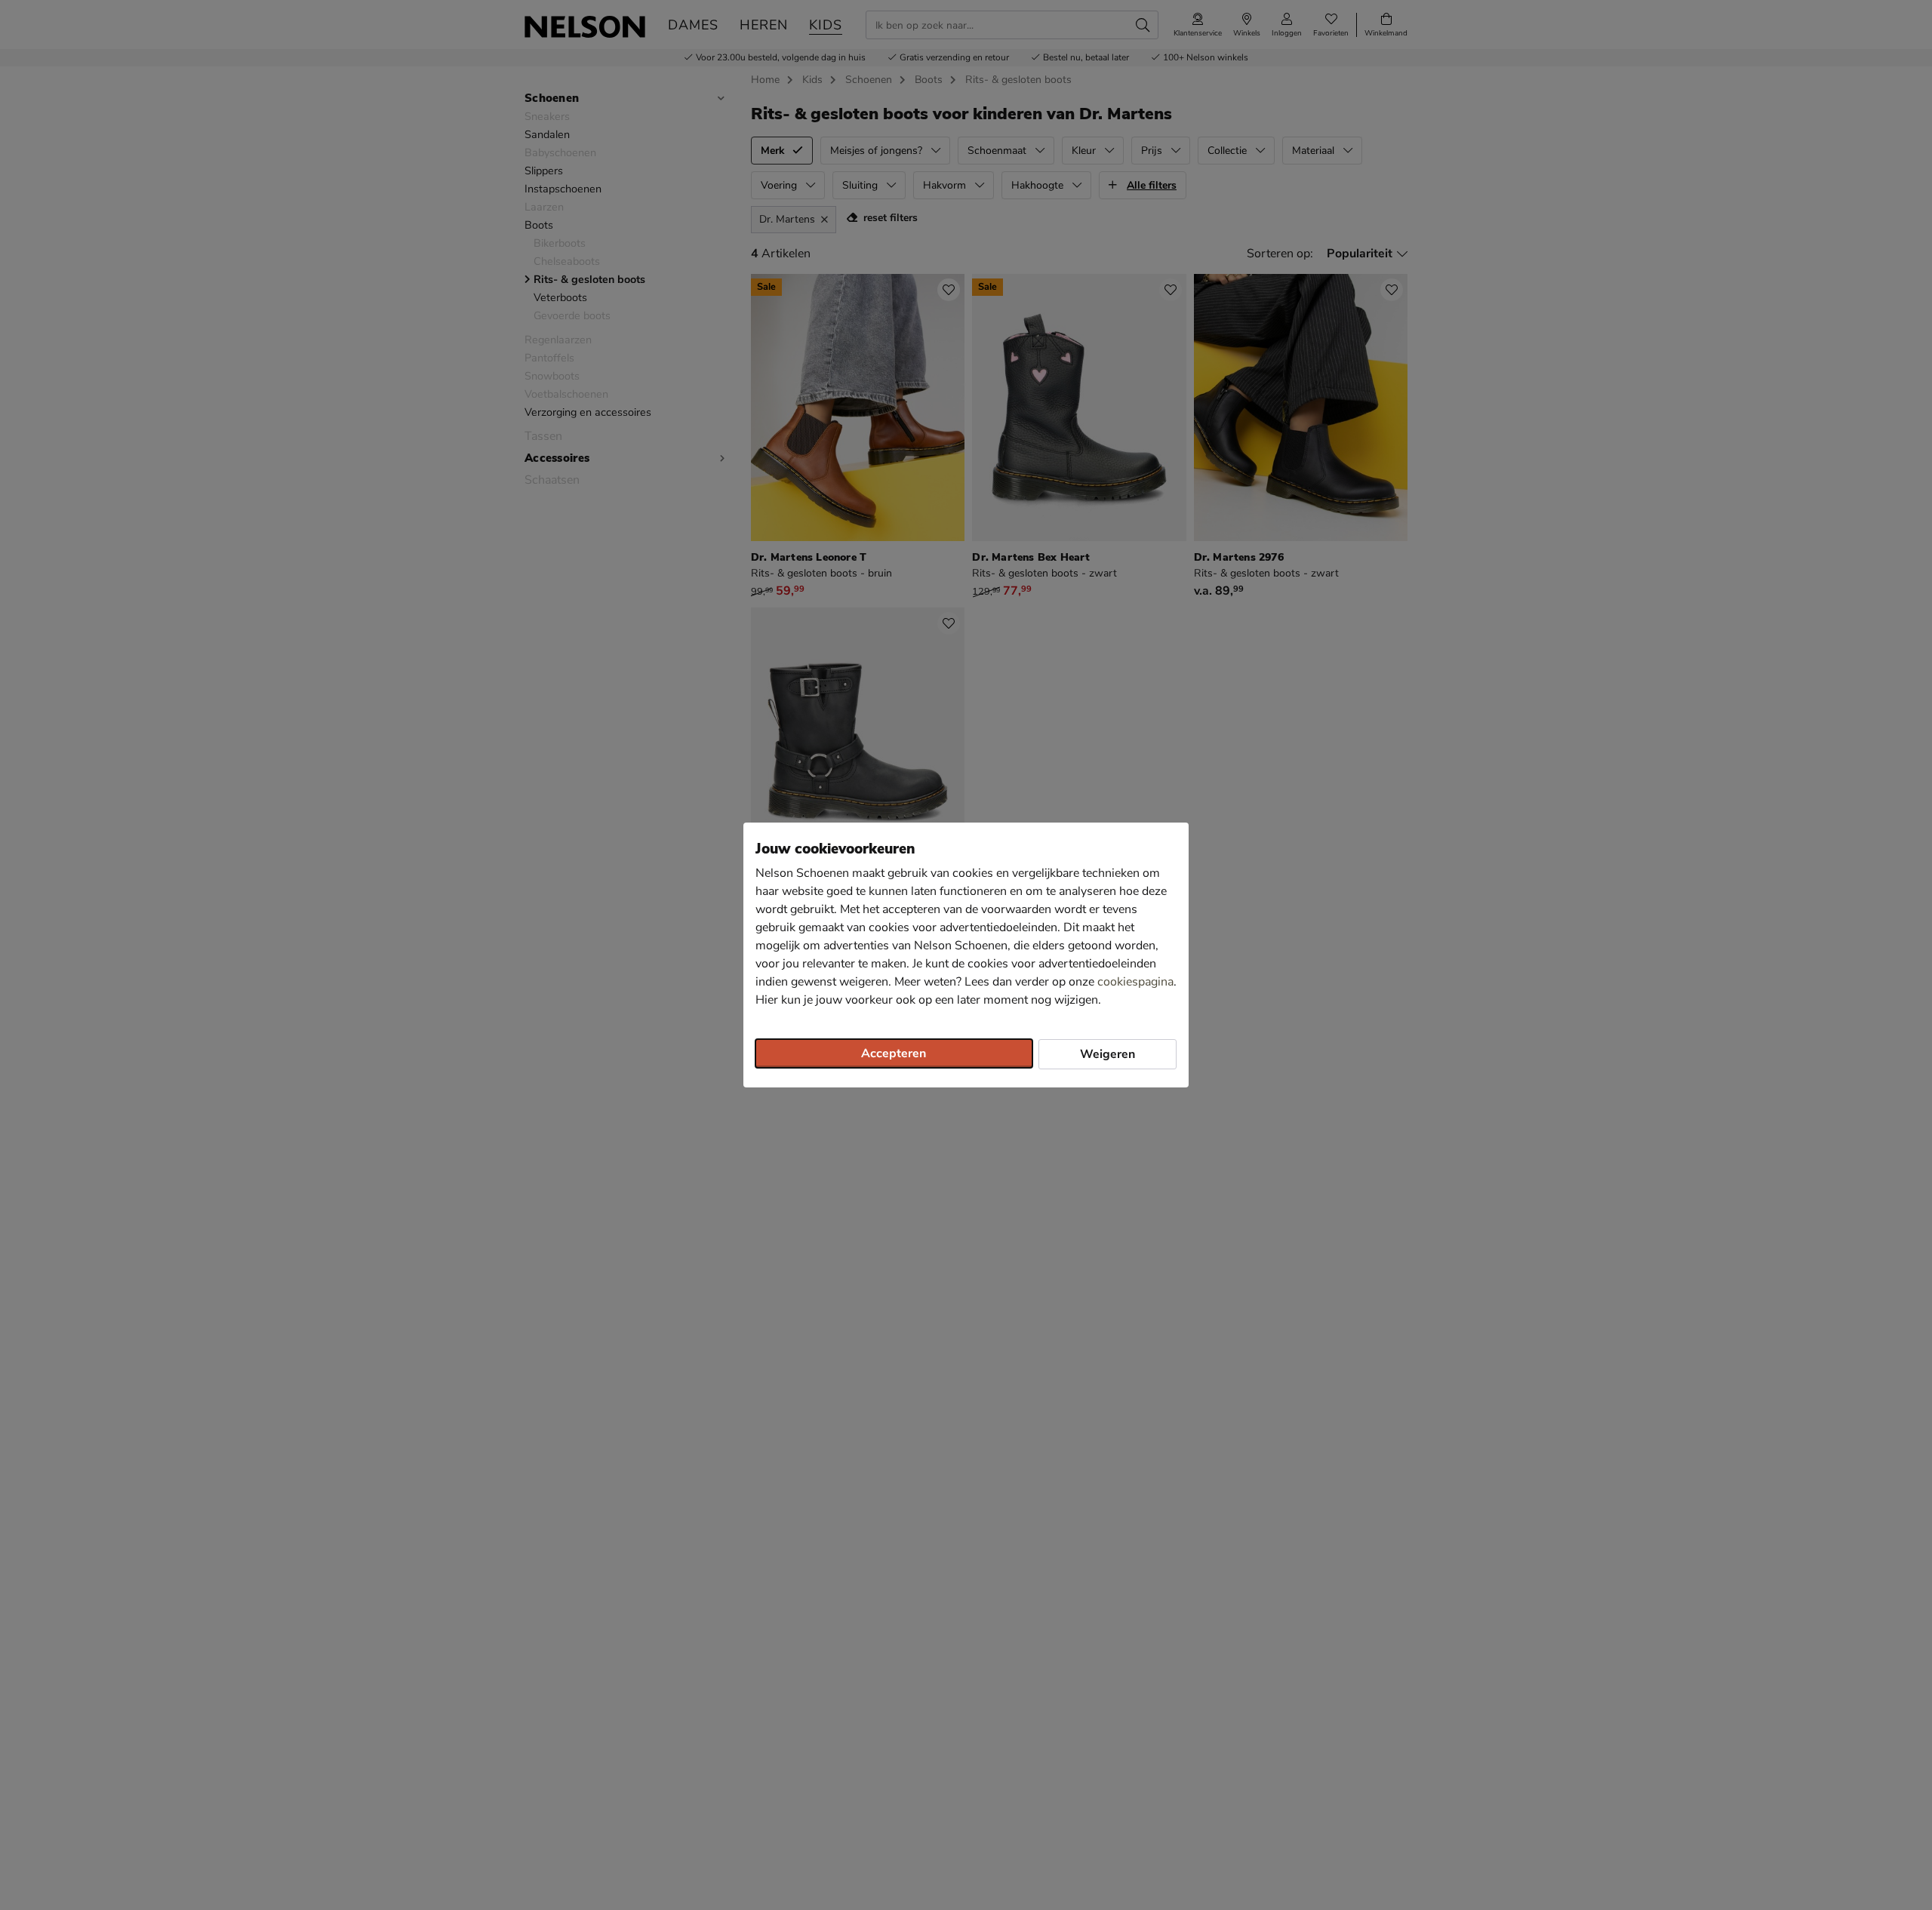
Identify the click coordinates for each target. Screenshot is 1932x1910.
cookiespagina (1135, 982)
